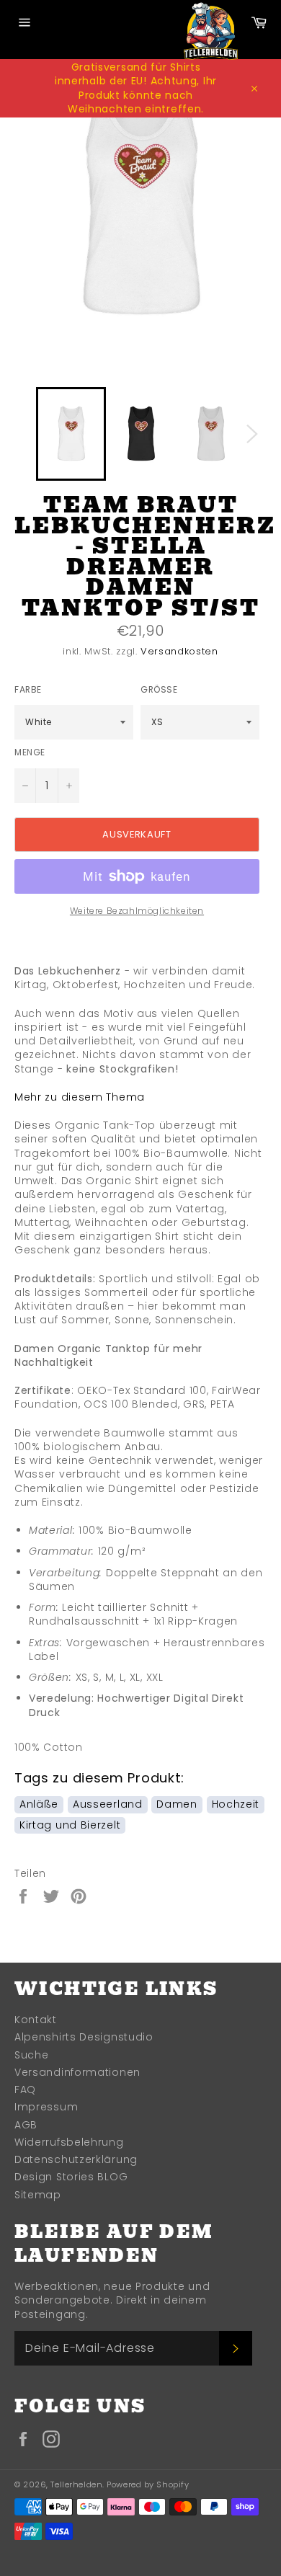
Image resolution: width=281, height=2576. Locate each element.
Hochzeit (236, 1804)
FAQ (25, 2089)
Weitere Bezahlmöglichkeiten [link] (137, 911)
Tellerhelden (76, 2484)
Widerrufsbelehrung (69, 2142)
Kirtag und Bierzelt (70, 1825)
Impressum (46, 2107)
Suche (32, 2055)
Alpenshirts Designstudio (84, 2037)
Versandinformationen (77, 2072)
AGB (26, 2125)
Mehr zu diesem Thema (80, 1097)
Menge (30, 752)
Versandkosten (179, 651)
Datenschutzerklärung (76, 2159)
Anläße (39, 1804)
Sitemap (38, 2195)
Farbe (28, 690)
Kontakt (36, 2020)
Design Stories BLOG (71, 2177)
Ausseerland (108, 1804)
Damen (177, 1804)
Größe (159, 690)
